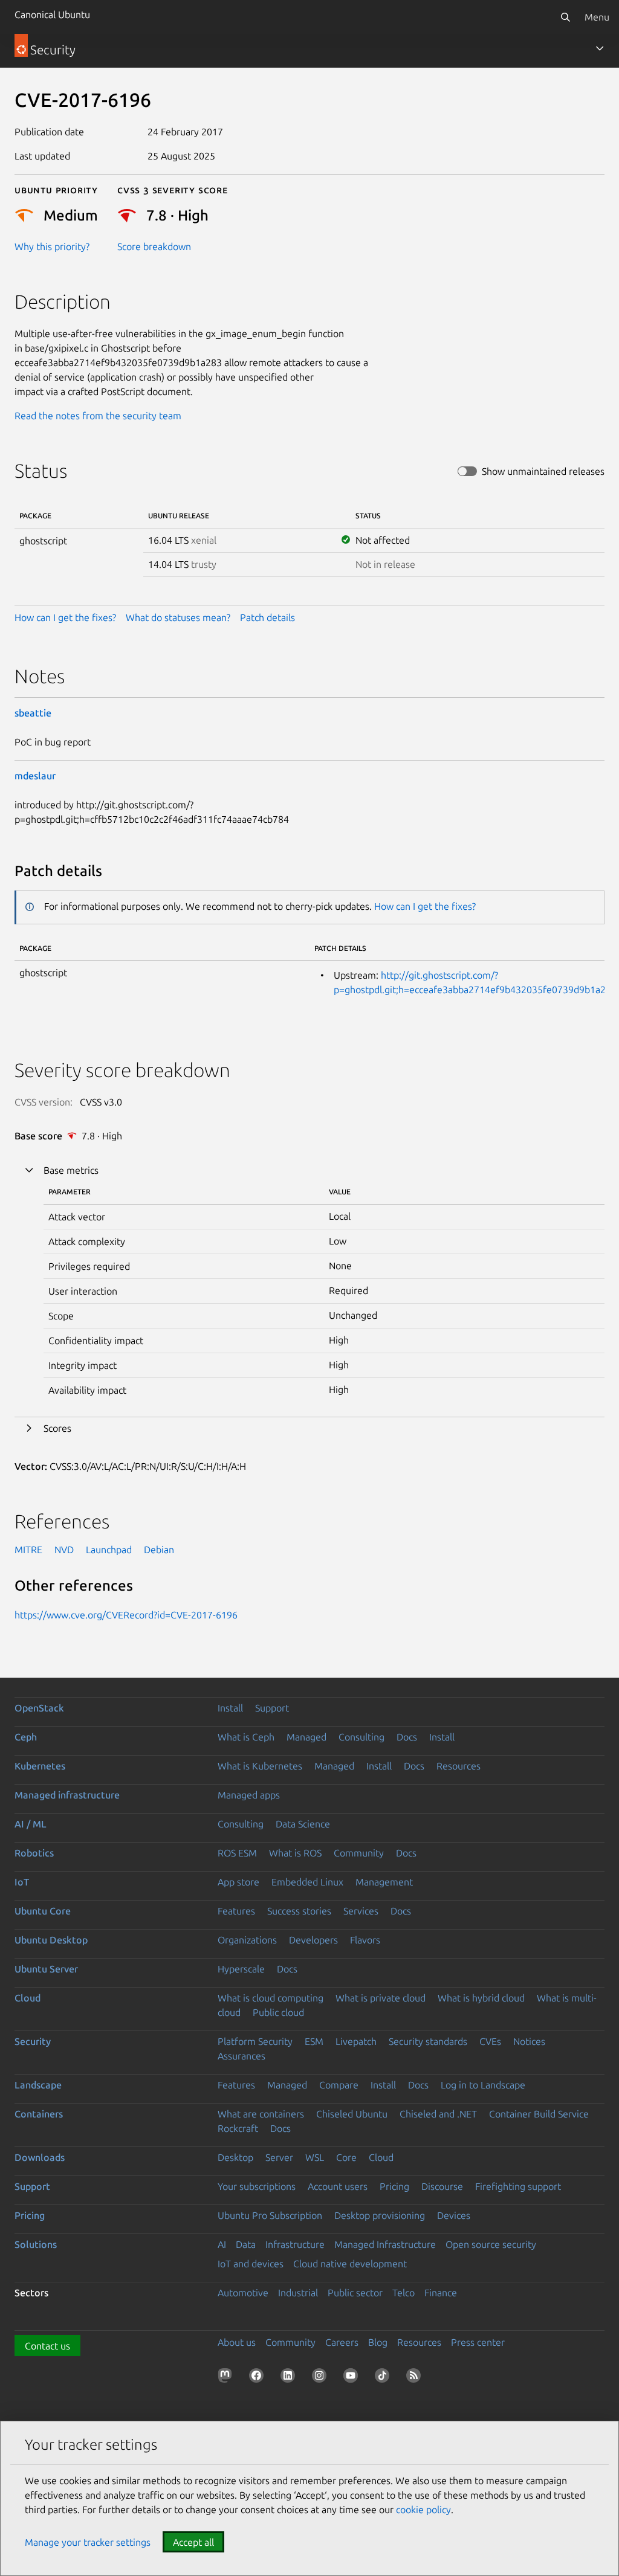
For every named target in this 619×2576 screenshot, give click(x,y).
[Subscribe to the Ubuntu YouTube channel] (353, 2378)
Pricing (394, 2186)
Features (236, 1911)
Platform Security (255, 2041)
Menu (597, 17)
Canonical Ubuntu (52, 14)
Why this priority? (52, 246)
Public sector (355, 2293)
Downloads (40, 2157)
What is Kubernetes (260, 1766)
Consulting (361, 1737)
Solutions (36, 2244)
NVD (64, 1550)
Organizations (247, 1940)
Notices (529, 2041)
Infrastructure (295, 2244)
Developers (313, 1940)
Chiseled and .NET (438, 2114)
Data (246, 2244)
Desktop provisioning (380, 2215)
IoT (22, 1882)
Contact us (47, 2346)
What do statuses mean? (178, 617)
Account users (338, 2186)
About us (237, 2342)
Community (359, 1853)
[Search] (565, 17)
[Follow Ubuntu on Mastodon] (227, 2378)
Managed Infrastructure (385, 2244)
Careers (342, 2342)
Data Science (303, 1824)
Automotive (243, 2293)
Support (272, 1708)
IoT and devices (251, 2264)
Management (384, 1882)
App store (238, 1882)
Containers (39, 2114)
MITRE (28, 1550)
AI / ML (31, 1824)
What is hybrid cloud (481, 1998)
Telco (403, 2293)
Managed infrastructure (67, 1795)
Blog (378, 2342)
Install (230, 1708)
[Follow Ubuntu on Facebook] (259, 2378)
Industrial (298, 2293)
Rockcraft (238, 2128)
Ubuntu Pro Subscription (270, 2215)
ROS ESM (237, 1853)
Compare (339, 2085)
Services (361, 1911)
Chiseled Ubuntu (352, 2114)
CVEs (490, 2041)
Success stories (299, 1911)
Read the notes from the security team (98, 416)
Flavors (365, 1940)
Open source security (491, 2244)
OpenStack (39, 1708)
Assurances (241, 2056)
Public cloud (278, 2012)
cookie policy (423, 2510)
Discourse (442, 2186)
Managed (306, 1737)
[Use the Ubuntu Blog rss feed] (416, 2378)
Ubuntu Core (43, 1911)
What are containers (261, 2114)
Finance (441, 2293)
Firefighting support (518, 2186)
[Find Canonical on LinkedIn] (290, 2378)
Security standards (428, 2041)
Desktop (235, 2157)
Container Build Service (539, 2114)
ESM (314, 2041)
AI (222, 2244)
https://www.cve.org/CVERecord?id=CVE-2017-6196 (126, 1615)
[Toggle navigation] (600, 48)
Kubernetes (40, 1766)
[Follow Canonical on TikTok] (384, 2378)
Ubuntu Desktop (51, 1940)
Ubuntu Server (46, 1969)
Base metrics (71, 1170)
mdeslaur (35, 776)
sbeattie (33, 713)
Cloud (28, 1998)
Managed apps (249, 1795)
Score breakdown (154, 246)
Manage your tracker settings (88, 2542)
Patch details (267, 617)
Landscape (38, 2085)
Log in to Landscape (483, 2085)
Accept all (193, 2542)
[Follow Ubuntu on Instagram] (322, 2378)
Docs (407, 1737)
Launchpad (109, 1550)
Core (346, 2157)
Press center (478, 2342)
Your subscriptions (257, 2186)
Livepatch (356, 2041)
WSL (315, 2157)
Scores (57, 1428)
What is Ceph (246, 1737)
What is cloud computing (271, 1998)
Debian (159, 1550)
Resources (459, 1766)
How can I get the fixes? (65, 617)
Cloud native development (350, 2264)
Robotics (34, 1853)
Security (33, 2041)
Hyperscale (241, 1969)
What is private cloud (381, 1998)
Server (279, 2157)
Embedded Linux (307, 1882)
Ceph (26, 1737)
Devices (454, 2215)
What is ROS (295, 1853)
